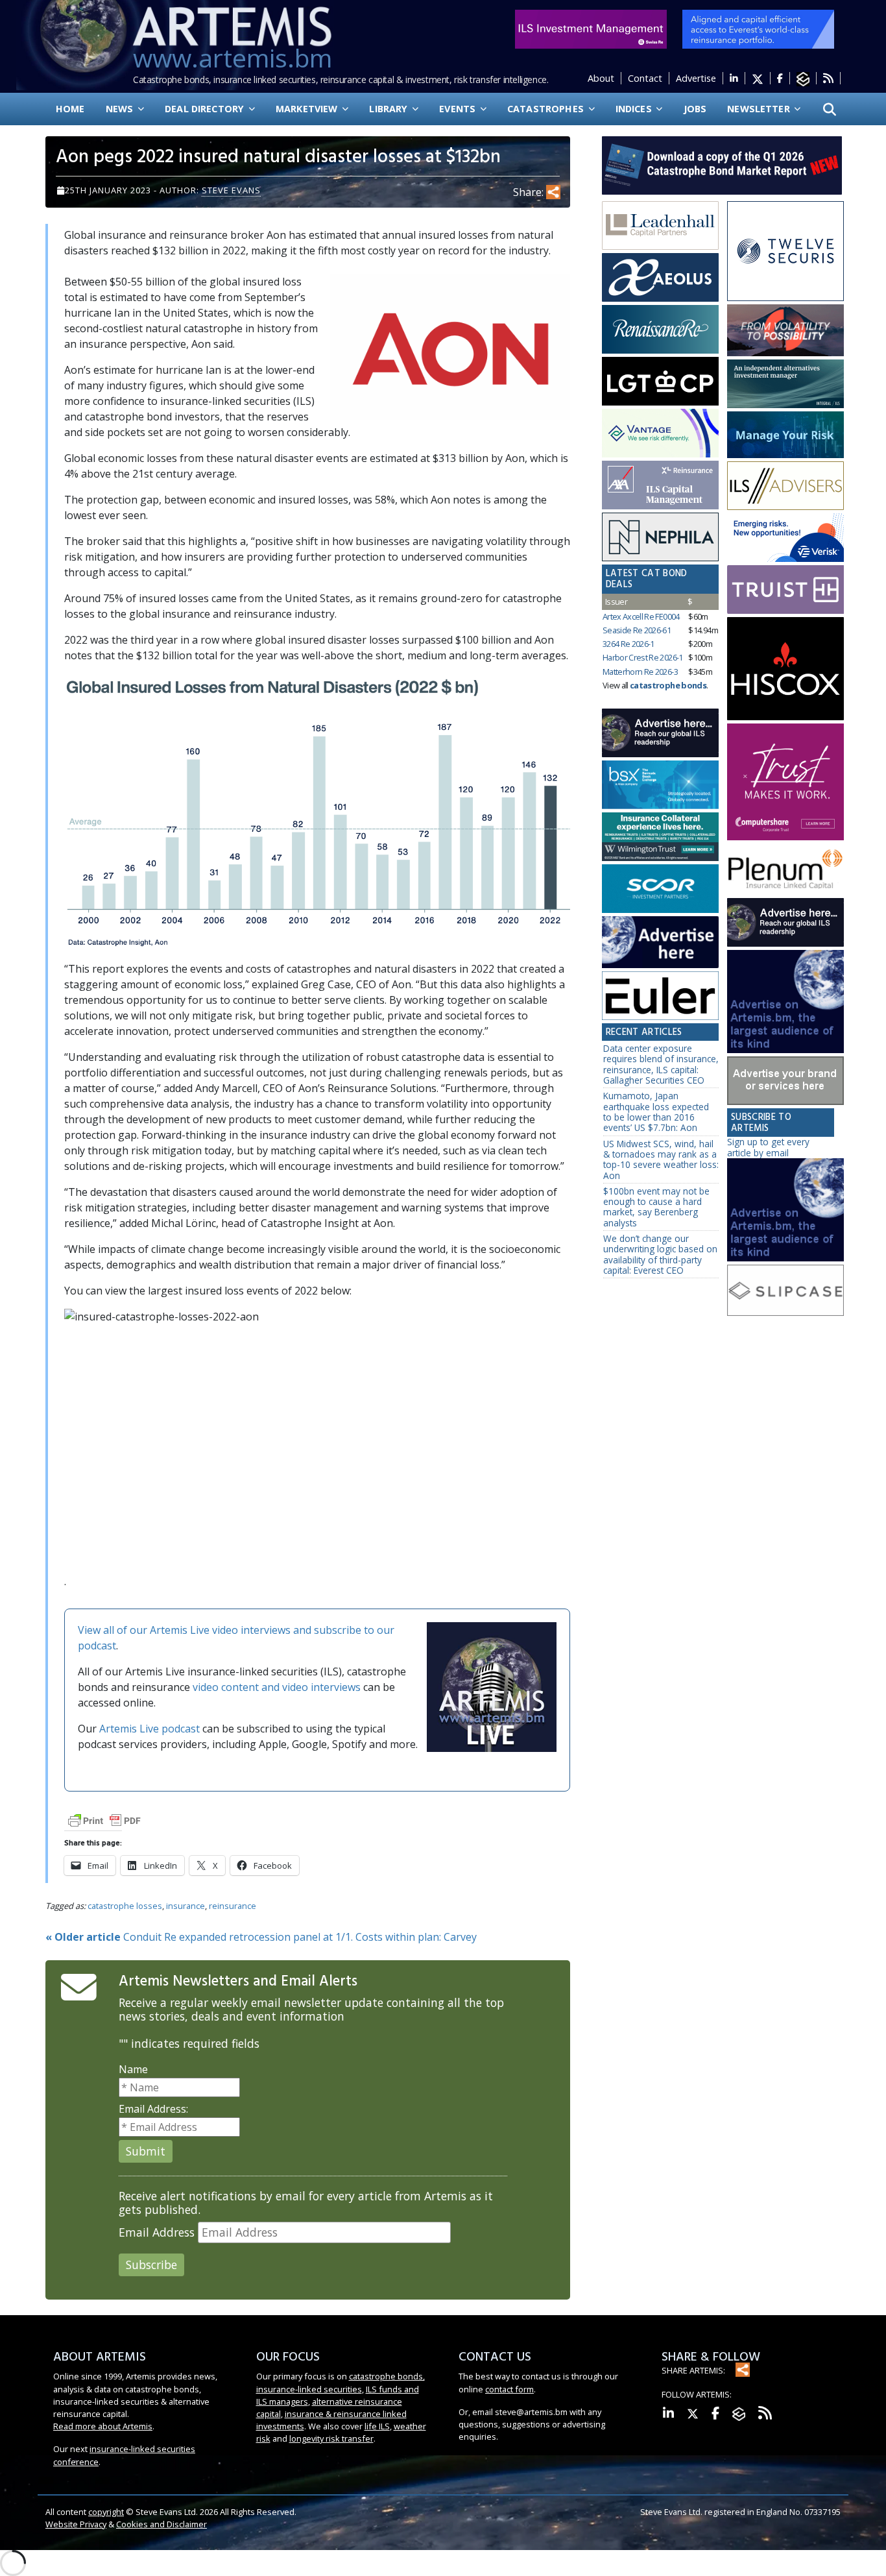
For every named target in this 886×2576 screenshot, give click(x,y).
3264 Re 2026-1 (629, 644)
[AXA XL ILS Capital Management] (660, 485)
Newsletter (760, 109)
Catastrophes (547, 109)
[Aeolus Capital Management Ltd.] (660, 278)
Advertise (696, 78)
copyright (106, 2512)
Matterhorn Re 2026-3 (640, 672)
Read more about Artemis (103, 2426)
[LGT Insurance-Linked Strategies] (660, 382)
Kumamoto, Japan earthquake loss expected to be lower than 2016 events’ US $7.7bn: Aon (656, 1112)
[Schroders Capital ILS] (785, 331)
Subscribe (151, 2265)
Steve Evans (231, 190)
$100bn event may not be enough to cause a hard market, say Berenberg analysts (656, 1207)
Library (389, 109)
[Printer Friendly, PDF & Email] (104, 1820)
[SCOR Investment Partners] (660, 890)
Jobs (695, 109)
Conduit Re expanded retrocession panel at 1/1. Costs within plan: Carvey (261, 1937)
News (121, 109)
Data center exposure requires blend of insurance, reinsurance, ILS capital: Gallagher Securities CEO (661, 1064)
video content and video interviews (277, 1687)
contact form (509, 2389)
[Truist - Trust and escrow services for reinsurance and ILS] (785, 589)
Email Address (157, 2232)
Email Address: (153, 2109)
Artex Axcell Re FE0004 (641, 616)
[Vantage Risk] (660, 433)
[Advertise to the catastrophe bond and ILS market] (785, 1081)
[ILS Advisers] (785, 486)
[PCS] (785, 538)
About (601, 78)
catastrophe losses (125, 1906)
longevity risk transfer (331, 2438)
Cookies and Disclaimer (162, 2524)
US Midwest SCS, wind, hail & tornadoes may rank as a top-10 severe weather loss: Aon (661, 1160)
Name (133, 2069)
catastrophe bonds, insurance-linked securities (341, 2382)
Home (70, 109)
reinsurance (233, 1906)
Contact (645, 78)
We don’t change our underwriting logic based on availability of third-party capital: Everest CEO (660, 1254)
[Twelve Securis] (785, 252)
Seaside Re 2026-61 (637, 630)
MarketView (308, 109)
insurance (186, 1906)
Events (459, 109)
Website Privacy (76, 2524)
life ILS (377, 2426)
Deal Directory (206, 109)
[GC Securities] (785, 435)
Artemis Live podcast (150, 1729)
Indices (635, 109)
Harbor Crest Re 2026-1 (643, 657)
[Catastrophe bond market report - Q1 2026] (715, 164)
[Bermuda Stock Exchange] (660, 785)
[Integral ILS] (785, 384)
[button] (830, 109)
